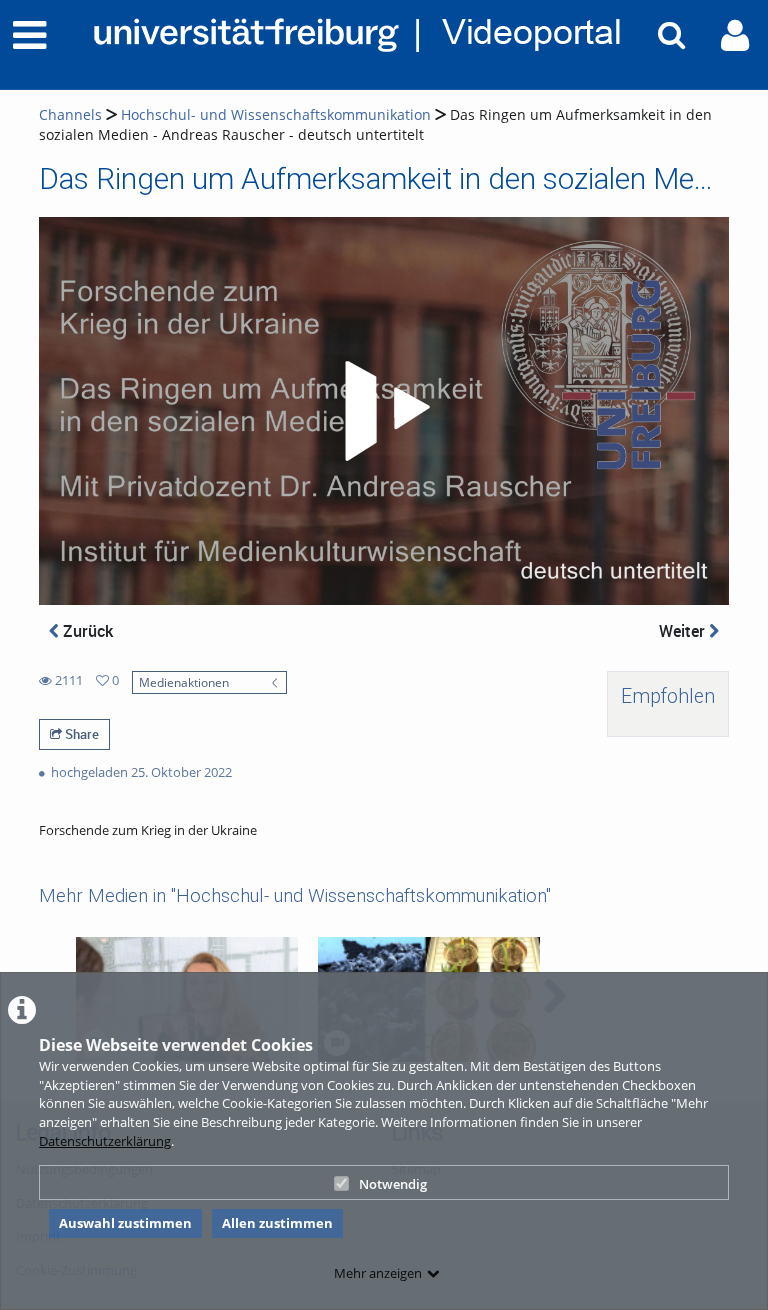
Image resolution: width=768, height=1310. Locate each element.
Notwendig (393, 1184)
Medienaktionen (184, 682)
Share (80, 734)
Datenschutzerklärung (105, 1141)
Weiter (684, 631)
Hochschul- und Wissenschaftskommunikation (276, 114)
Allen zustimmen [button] (277, 1223)
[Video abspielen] (384, 411)
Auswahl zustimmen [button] (125, 1223)
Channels (70, 114)
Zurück (86, 631)
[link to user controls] (735, 35)
